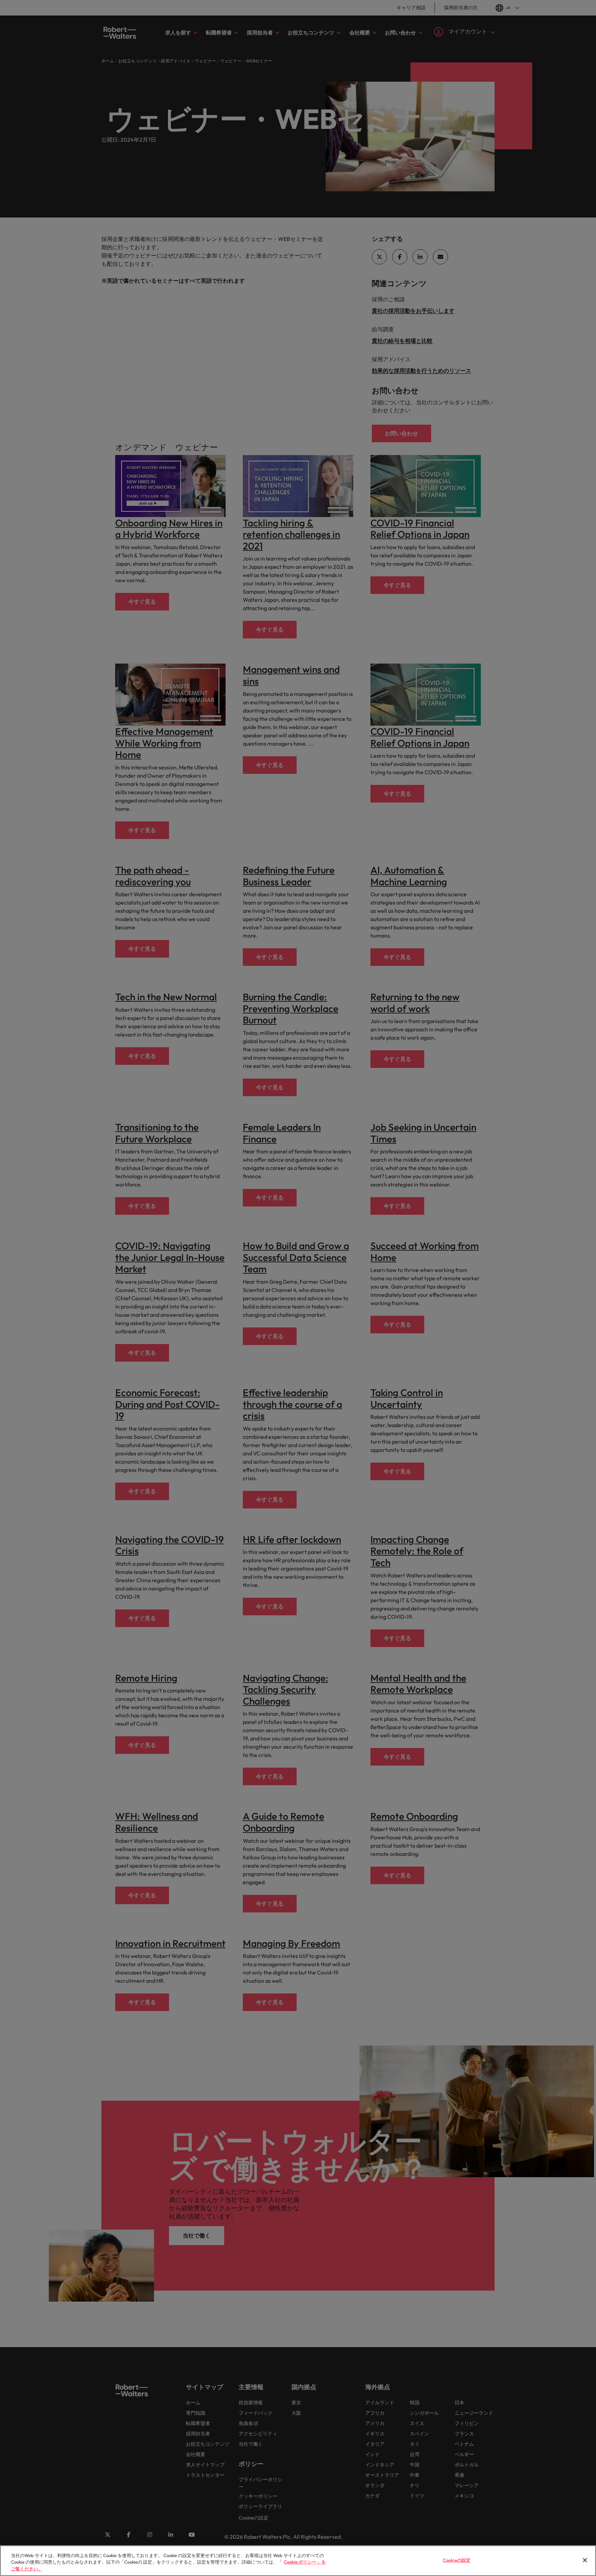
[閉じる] (585, 2560)
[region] (298, 2561)
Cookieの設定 (457, 2560)
